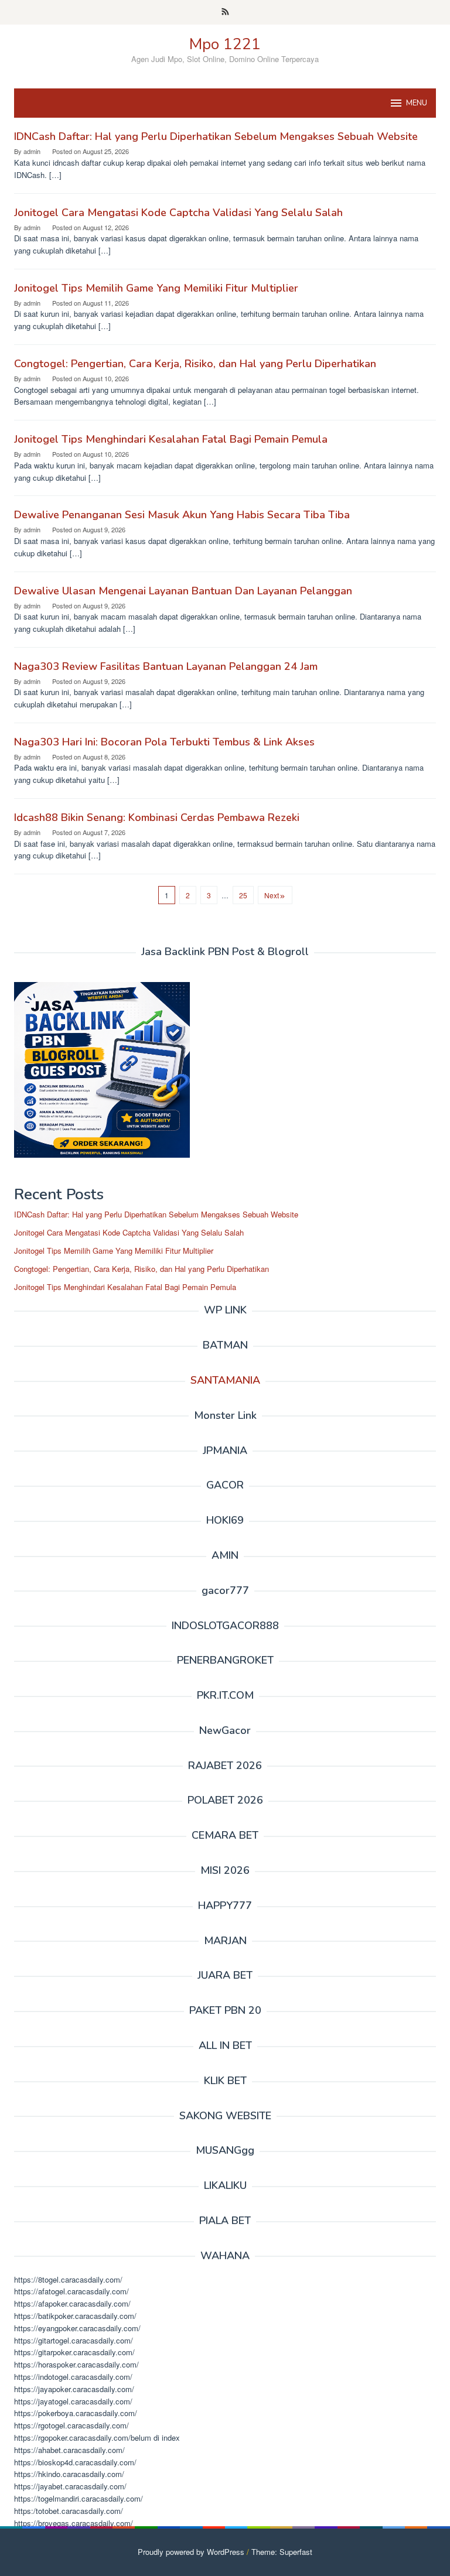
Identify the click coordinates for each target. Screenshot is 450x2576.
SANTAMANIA (225, 1380)
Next (272, 895)
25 (243, 895)
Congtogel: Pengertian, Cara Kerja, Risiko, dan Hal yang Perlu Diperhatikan (195, 364)
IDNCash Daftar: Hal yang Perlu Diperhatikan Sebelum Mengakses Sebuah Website (216, 136)
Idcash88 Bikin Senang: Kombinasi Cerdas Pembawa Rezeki (157, 817)
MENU (417, 103)
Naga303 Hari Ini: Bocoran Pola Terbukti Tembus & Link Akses (164, 742)
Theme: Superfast (282, 2552)
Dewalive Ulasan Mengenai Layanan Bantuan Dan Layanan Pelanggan (183, 591)
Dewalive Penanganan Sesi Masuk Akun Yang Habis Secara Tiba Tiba (182, 515)
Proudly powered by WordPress (191, 2552)
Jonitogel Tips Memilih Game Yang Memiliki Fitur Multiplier (156, 288)
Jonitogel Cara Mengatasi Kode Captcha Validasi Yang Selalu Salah (178, 213)
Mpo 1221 (225, 44)
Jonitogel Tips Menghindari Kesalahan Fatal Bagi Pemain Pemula (171, 439)
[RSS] (225, 12)
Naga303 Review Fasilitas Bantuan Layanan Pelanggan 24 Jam (166, 666)
